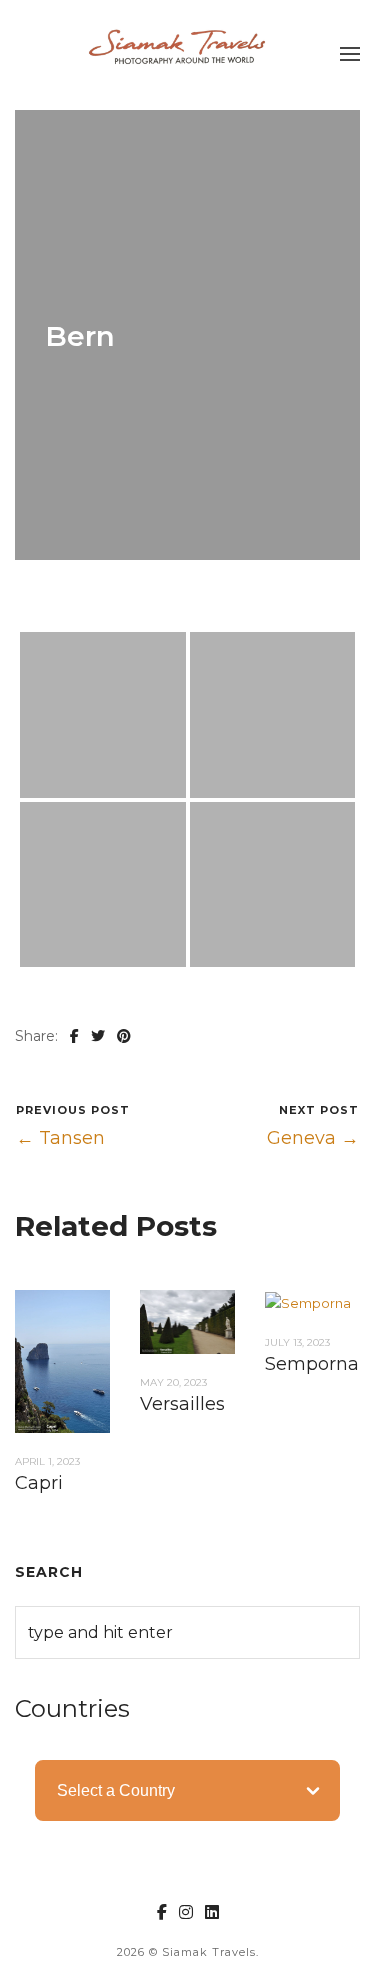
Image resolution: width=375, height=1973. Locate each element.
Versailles (182, 1404)
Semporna (312, 1364)
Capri (39, 1483)
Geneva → (313, 1138)
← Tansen (60, 1138)
